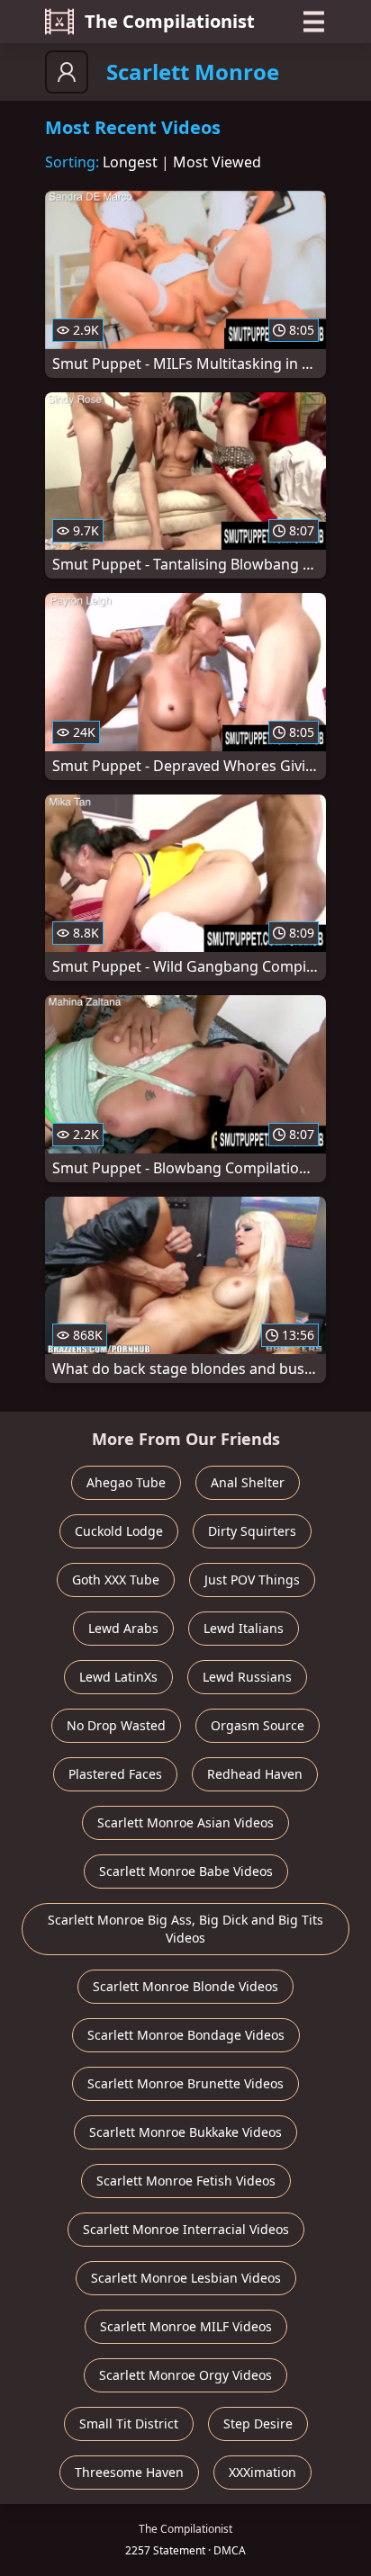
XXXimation (262, 2472)
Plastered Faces (115, 1774)
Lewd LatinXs (118, 1677)
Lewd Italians (244, 1628)
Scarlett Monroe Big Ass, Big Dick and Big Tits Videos (185, 1929)
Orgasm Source (258, 1725)
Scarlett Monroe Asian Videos (185, 1822)
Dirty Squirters (252, 1531)
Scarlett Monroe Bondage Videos (186, 2035)
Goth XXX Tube (116, 1580)
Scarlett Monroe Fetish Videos (186, 2181)
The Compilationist (170, 21)
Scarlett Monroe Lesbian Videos (186, 2278)
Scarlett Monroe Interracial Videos (186, 2229)
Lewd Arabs (123, 1628)
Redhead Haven (255, 1774)
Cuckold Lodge (119, 1531)
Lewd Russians (247, 1677)
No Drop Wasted (116, 1725)
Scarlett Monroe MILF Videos (186, 2326)
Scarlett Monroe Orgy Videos (185, 2375)
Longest (130, 162)
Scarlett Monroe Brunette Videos (185, 2083)
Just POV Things (252, 1580)
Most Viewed (217, 162)
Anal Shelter (248, 1482)
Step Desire (258, 2423)
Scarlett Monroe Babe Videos (186, 1871)
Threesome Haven (129, 2472)
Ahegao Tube (126, 1482)
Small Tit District (129, 2423)
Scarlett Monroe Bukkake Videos (185, 2132)
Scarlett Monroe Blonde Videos (185, 1986)
